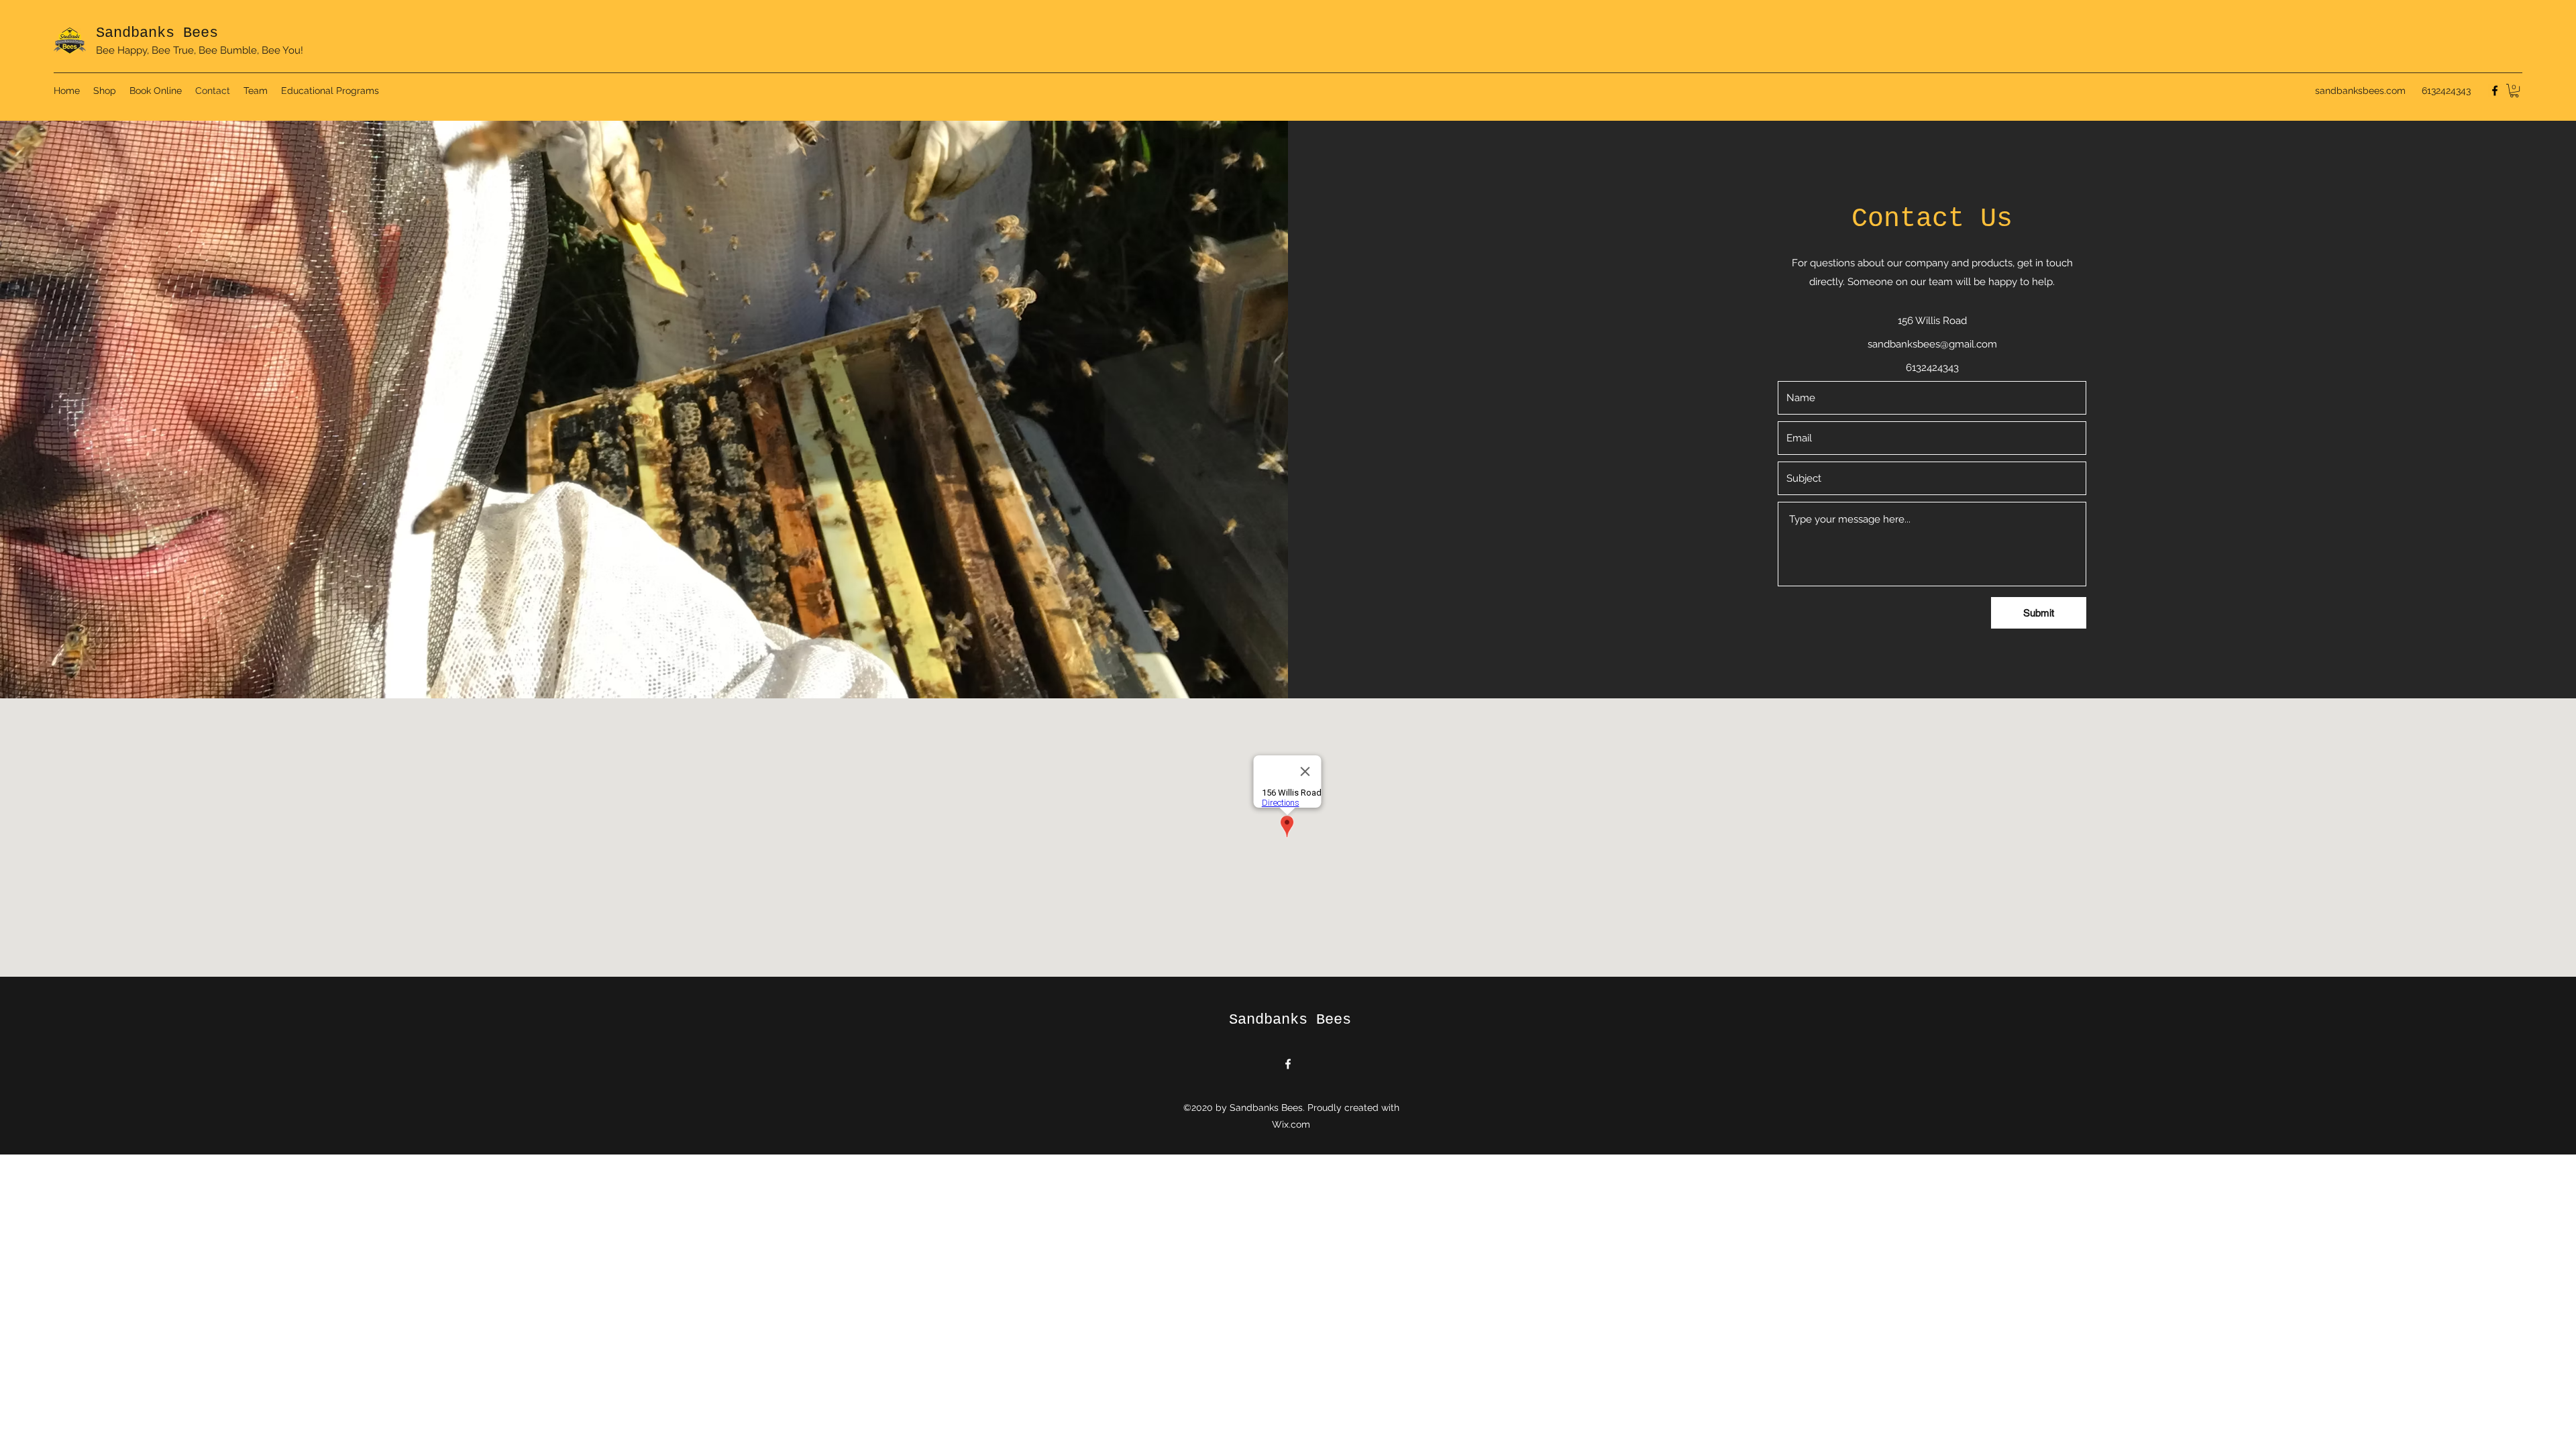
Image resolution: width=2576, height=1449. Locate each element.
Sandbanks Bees (157, 33)
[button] (2514, 91)
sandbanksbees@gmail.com (1932, 344)
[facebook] (2495, 91)
